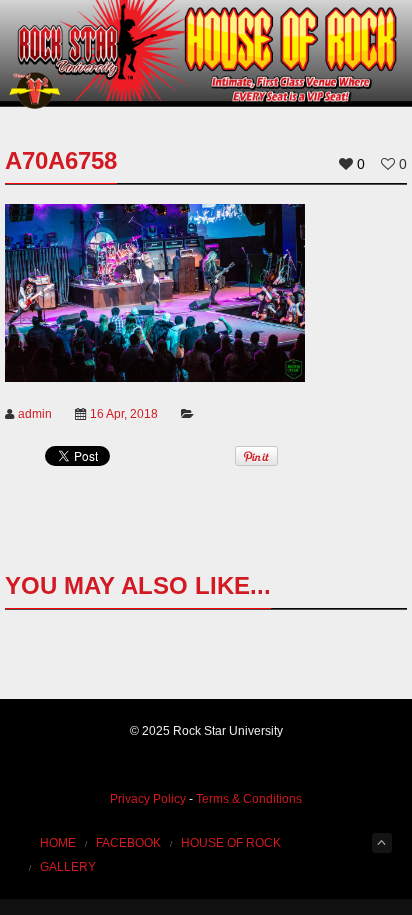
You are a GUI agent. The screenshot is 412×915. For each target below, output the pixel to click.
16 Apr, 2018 (124, 414)
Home (58, 843)
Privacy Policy (148, 799)
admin (35, 414)
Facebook (128, 843)
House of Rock (231, 843)
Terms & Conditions (249, 799)
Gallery (68, 867)
